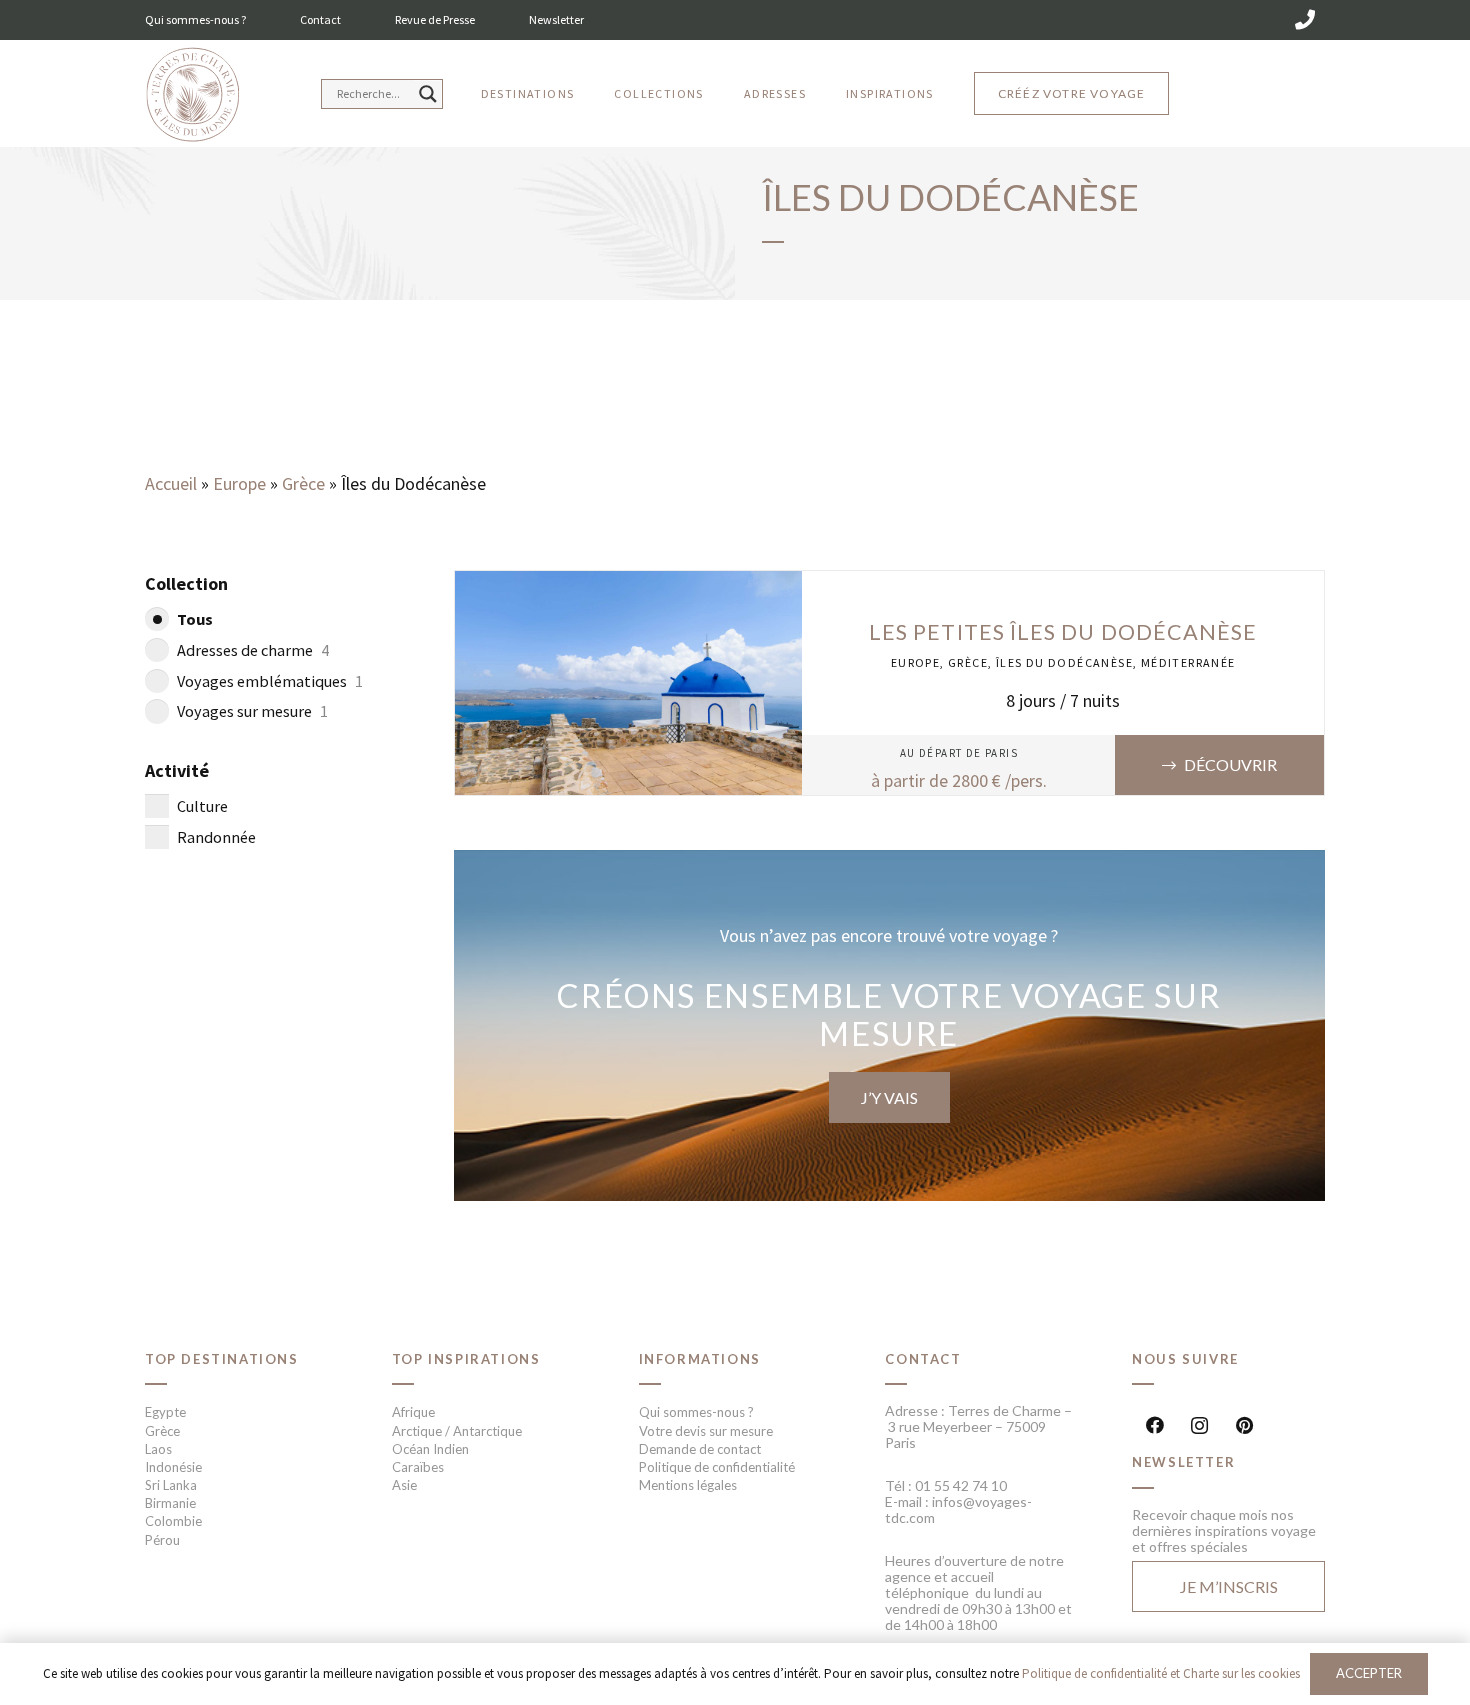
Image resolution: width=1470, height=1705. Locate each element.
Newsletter (556, 19)
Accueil (171, 483)
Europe (239, 483)
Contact (320, 19)
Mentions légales (688, 1485)
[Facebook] (1154, 1425)
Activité (177, 770)
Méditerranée (1188, 662)
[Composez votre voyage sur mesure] (890, 1025)
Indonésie (173, 1467)
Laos (158, 1449)
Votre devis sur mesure (706, 1431)
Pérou (162, 1540)
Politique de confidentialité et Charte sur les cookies (1161, 1673)
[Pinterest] (1244, 1425)
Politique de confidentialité (717, 1467)
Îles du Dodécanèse (1064, 662)
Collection (186, 583)
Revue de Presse (435, 19)
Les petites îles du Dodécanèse (1063, 632)
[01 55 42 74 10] (1305, 20)
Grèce (303, 483)
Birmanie (170, 1503)
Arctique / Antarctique (457, 1431)
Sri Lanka (171, 1485)
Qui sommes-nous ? (195, 19)
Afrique (413, 1412)
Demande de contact (700, 1449)
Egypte (165, 1412)
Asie (404, 1485)
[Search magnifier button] (428, 94)
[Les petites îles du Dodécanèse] (629, 584)
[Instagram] (1199, 1425)
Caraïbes (418, 1467)
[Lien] (192, 95)
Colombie (173, 1521)
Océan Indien (430, 1449)
